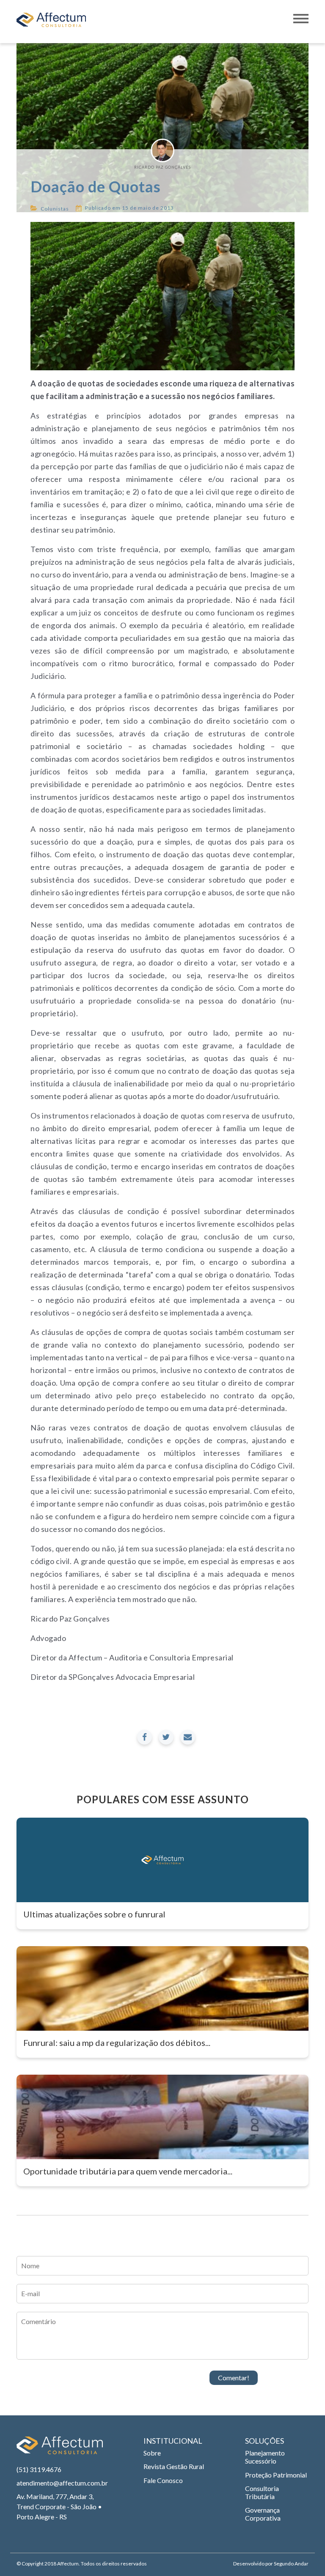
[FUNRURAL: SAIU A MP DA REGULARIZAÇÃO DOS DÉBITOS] (162, 1988)
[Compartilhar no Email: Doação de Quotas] (188, 1737)
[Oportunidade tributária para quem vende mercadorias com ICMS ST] (162, 2117)
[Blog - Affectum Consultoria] (51, 22)
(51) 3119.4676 (39, 2469)
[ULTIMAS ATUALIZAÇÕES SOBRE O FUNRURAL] (162, 1860)
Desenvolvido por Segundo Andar (271, 2564)
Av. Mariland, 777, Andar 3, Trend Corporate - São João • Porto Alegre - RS (59, 2506)
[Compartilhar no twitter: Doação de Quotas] (166, 1737)
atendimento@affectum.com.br (61, 2483)
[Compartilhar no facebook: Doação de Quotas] (145, 1737)
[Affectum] (60, 2449)
